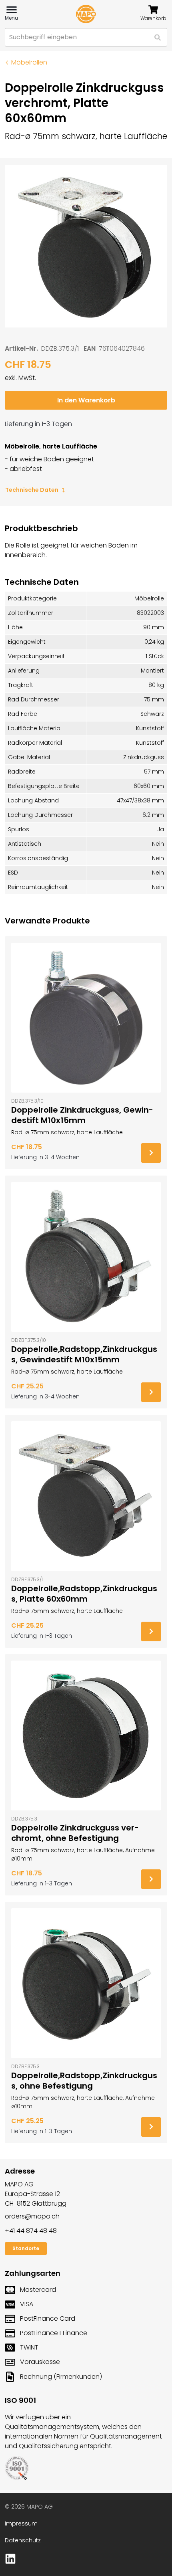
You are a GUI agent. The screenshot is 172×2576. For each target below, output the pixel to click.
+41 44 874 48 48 (31, 2231)
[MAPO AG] (86, 14)
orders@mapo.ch (32, 2216)
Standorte (26, 2248)
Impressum (21, 2523)
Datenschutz (23, 2540)
